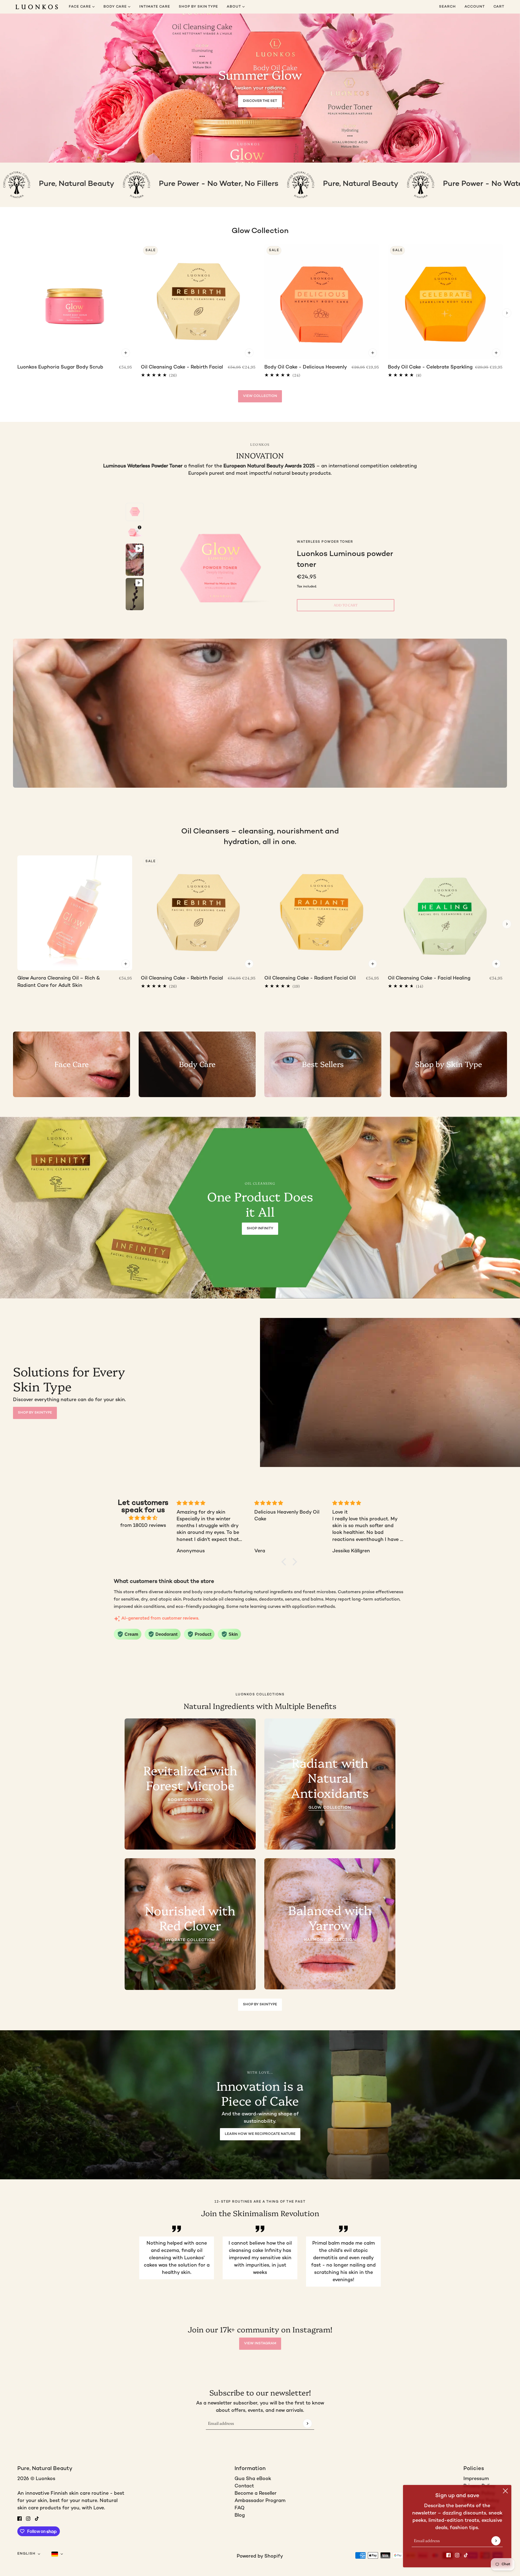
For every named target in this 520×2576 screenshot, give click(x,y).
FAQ (240, 2508)
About (234, 7)
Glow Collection (260, 231)
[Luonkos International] (37, 7)
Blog (240, 2515)
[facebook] (448, 2555)
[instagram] (457, 2555)
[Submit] (496, 2541)
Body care (116, 7)
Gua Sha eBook (253, 2479)
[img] (143, 1518)
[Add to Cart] (126, 353)
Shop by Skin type (198, 7)
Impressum (476, 2479)
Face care (80, 7)
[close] (505, 2491)
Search (447, 7)
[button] (285, 1562)
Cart (499, 7)
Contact (244, 2486)
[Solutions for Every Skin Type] (390, 1392)
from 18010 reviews (143, 1526)
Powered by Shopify (260, 2556)
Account (475, 7)
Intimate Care (155, 7)
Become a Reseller (256, 2493)
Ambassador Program (260, 2501)
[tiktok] (466, 2555)
